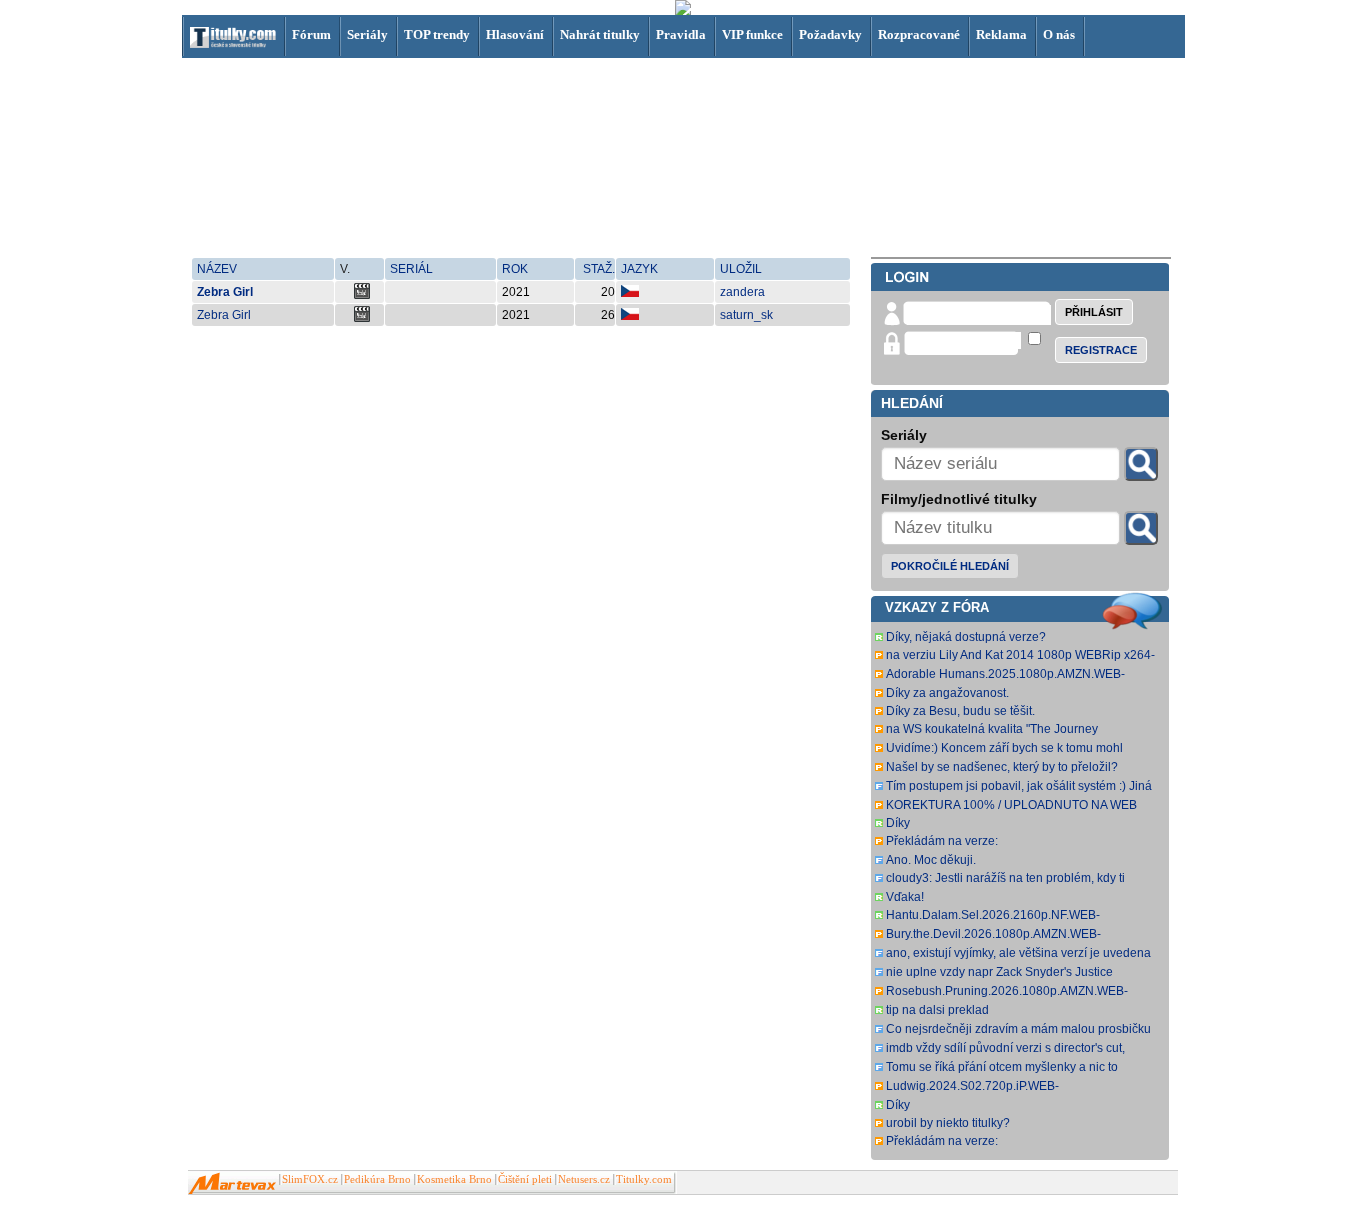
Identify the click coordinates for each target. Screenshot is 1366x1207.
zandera (742, 292)
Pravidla (681, 34)
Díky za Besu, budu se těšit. (960, 711)
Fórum (311, 34)
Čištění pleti (525, 1179)
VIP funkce (752, 34)
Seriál (411, 269)
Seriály (367, 34)
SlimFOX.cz (310, 1179)
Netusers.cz (584, 1179)
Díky (898, 823)
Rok (515, 269)
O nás (1059, 34)
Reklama (1001, 34)
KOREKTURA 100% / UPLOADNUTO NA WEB (1011, 805)
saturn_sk (746, 315)
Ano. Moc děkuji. (931, 860)
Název (217, 269)
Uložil (741, 269)
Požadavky (830, 34)
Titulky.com (644, 1179)
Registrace (1101, 350)
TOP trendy (437, 34)
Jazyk (639, 269)
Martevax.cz (232, 1184)
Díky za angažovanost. (947, 693)
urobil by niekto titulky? (948, 1123)
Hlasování (515, 34)
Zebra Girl (225, 292)
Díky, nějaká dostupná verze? (966, 637)
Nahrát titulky (600, 34)
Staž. (599, 269)
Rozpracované (919, 34)
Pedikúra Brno (377, 1179)
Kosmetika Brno (454, 1179)
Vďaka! (905, 897)
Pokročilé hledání (950, 566)
